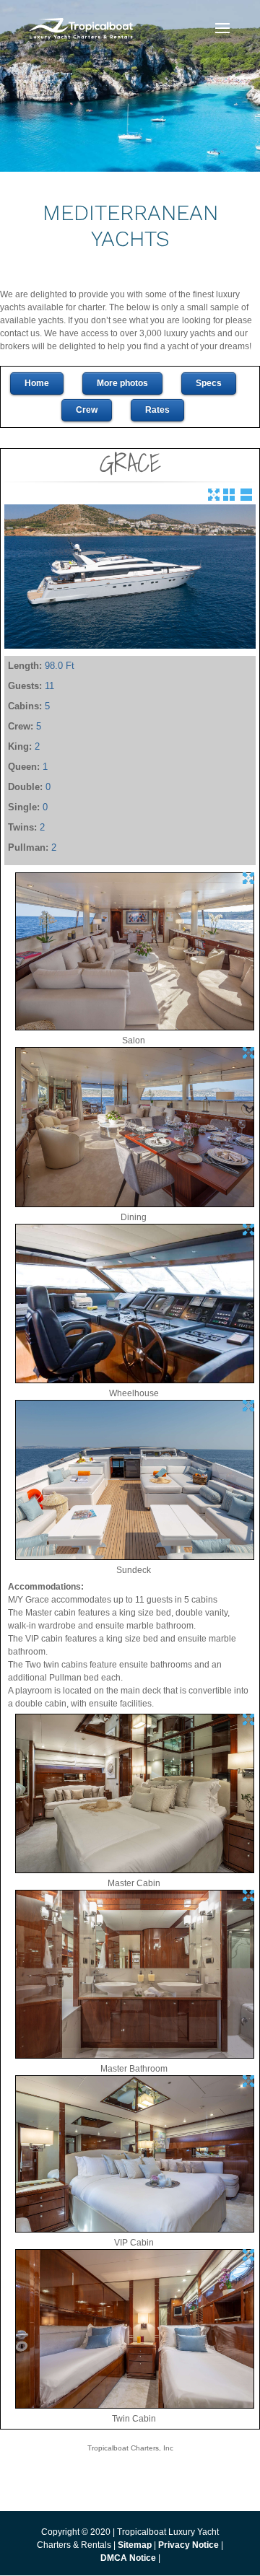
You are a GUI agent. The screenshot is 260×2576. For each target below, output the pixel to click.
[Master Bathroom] (135, 2056)
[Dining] (135, 1204)
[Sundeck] (135, 1557)
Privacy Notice (190, 2545)
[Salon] (135, 1028)
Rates (157, 410)
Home (37, 383)
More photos (122, 383)
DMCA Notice (128, 2558)
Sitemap (135, 2545)
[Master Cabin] (135, 1870)
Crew (87, 410)
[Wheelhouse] (135, 1380)
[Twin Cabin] (135, 2406)
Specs (209, 383)
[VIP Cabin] (135, 2230)
